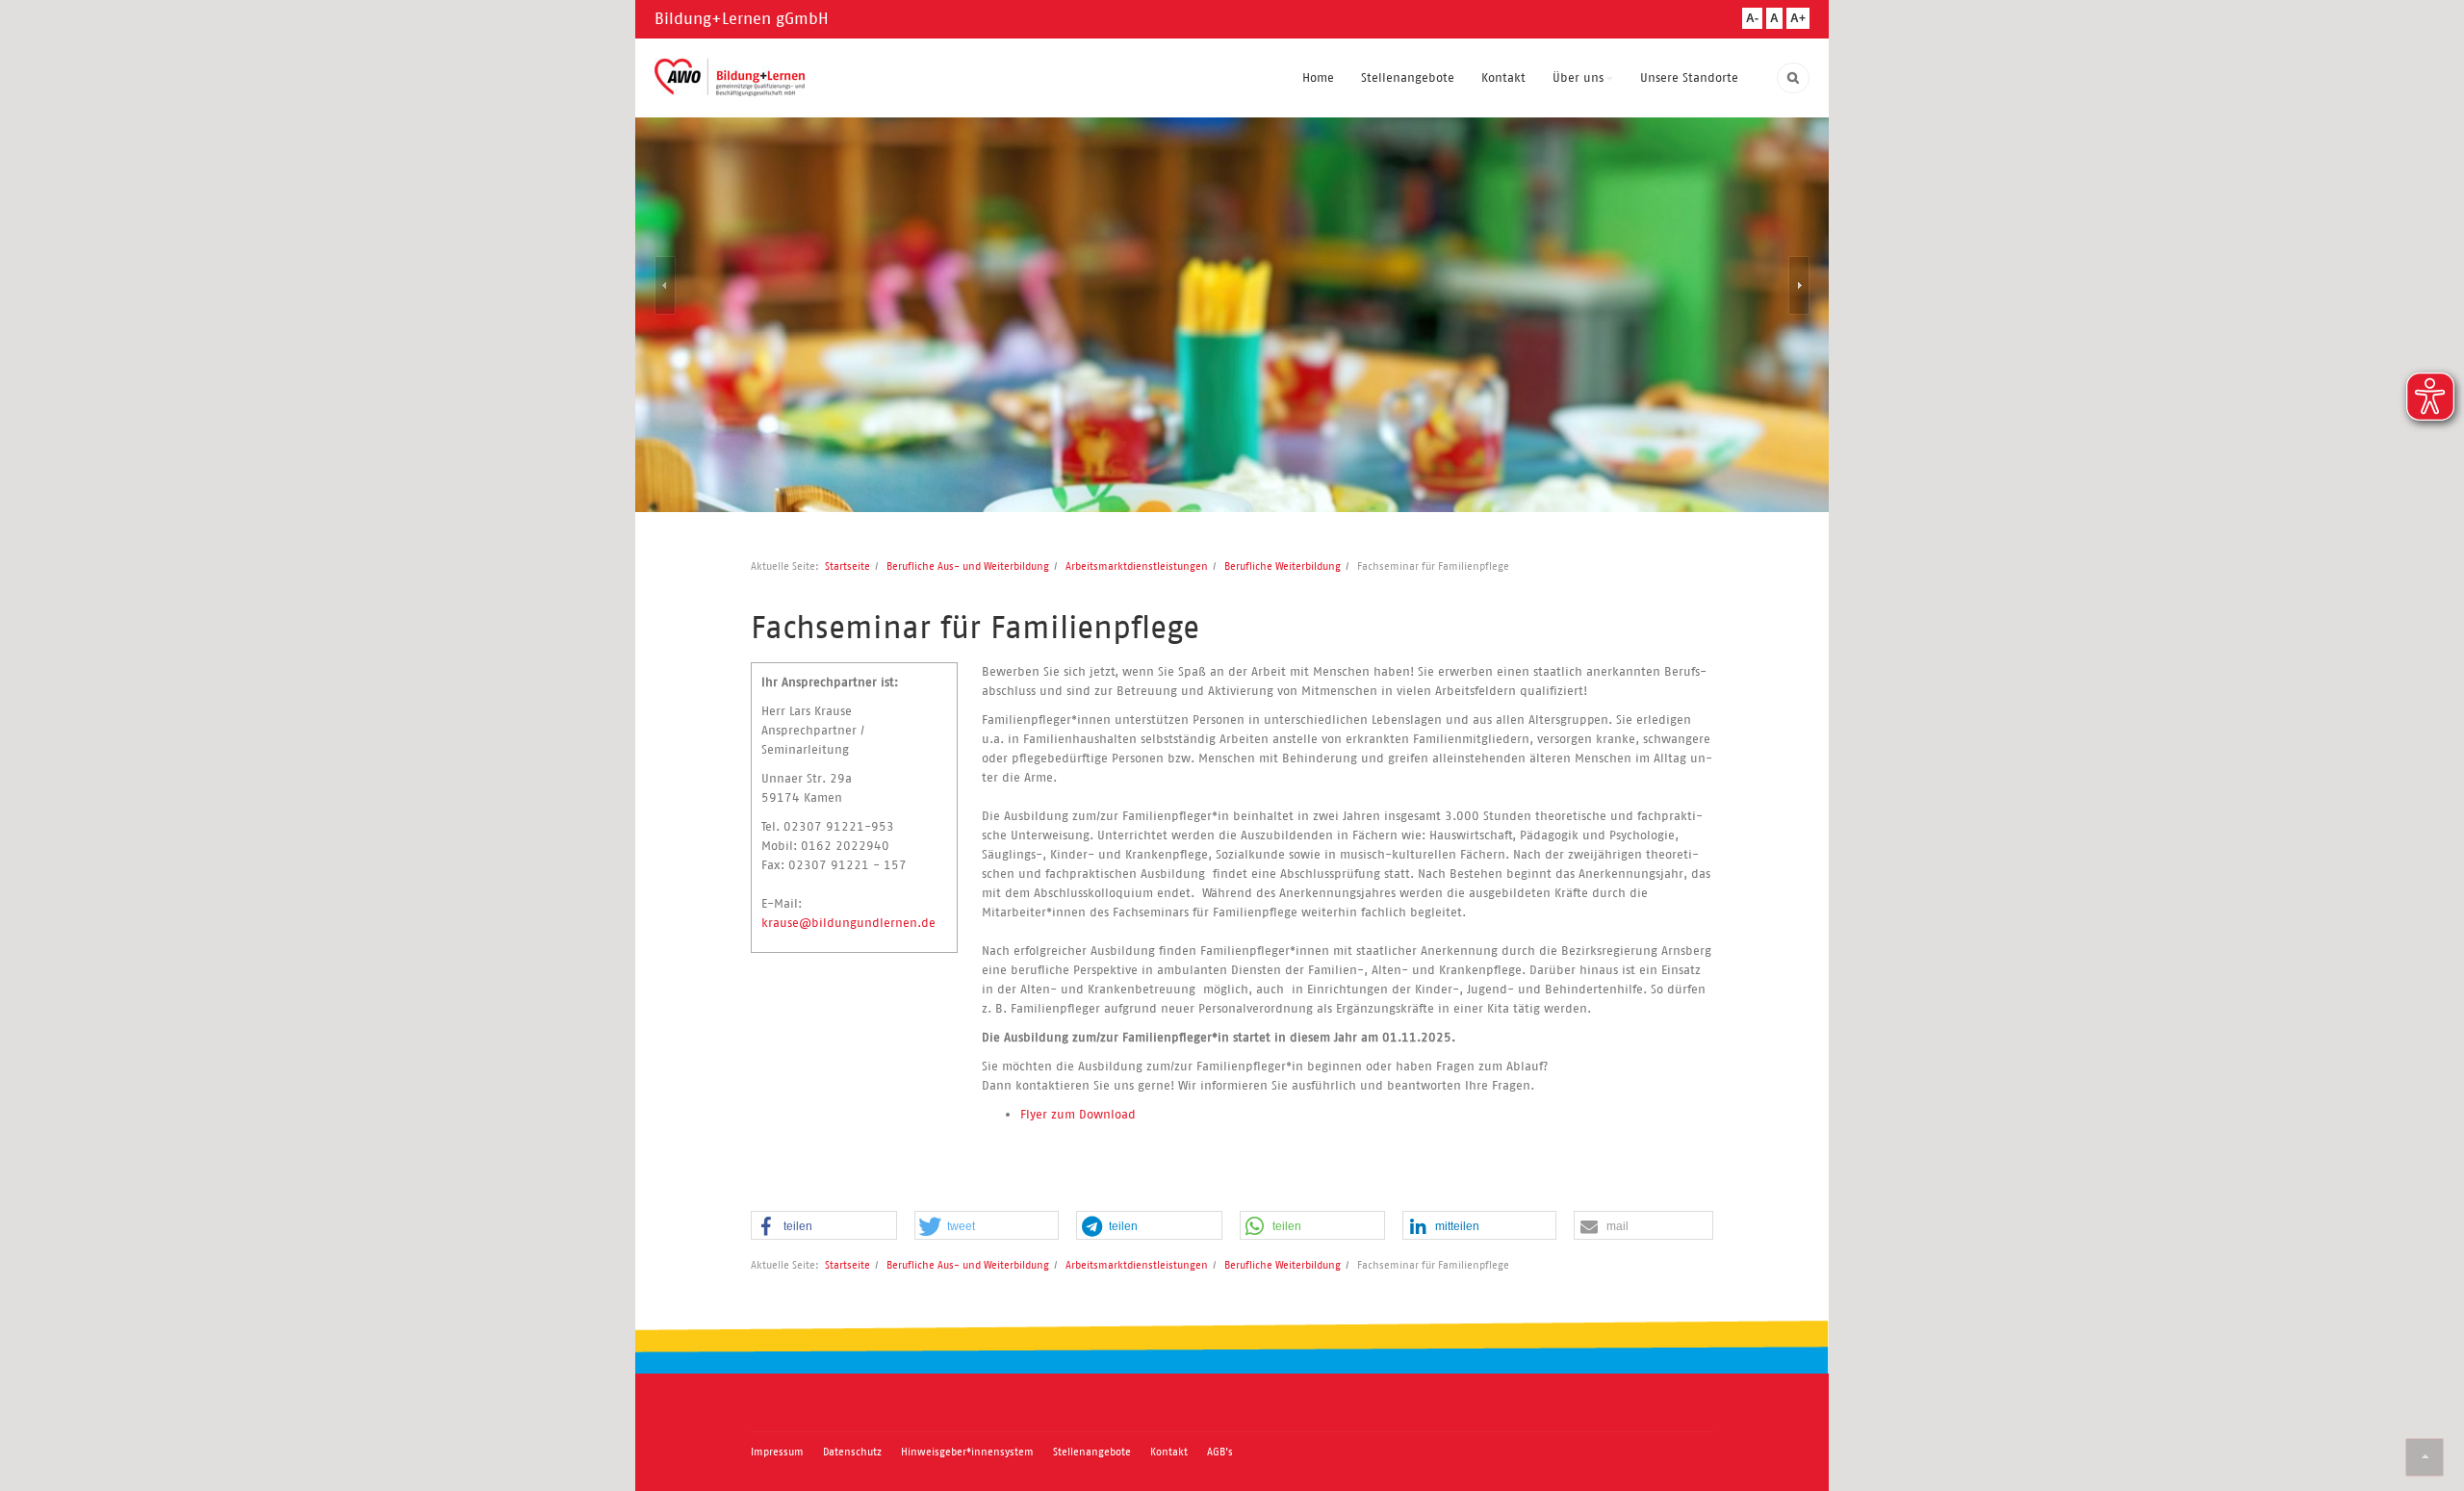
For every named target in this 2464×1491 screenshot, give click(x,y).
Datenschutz (852, 1452)
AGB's (1220, 1452)
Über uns (1578, 77)
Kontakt (1503, 77)
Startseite (847, 566)
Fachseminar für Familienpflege (975, 627)
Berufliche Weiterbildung (1283, 566)
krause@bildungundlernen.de (848, 923)
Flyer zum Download (1078, 1114)
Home (1318, 77)
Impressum (777, 1452)
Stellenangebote (1408, 77)
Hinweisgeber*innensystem (967, 1452)
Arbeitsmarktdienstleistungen (1137, 566)
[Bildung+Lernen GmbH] (730, 77)
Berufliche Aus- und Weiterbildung (968, 566)
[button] (824, 1226)
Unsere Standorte (1689, 77)
